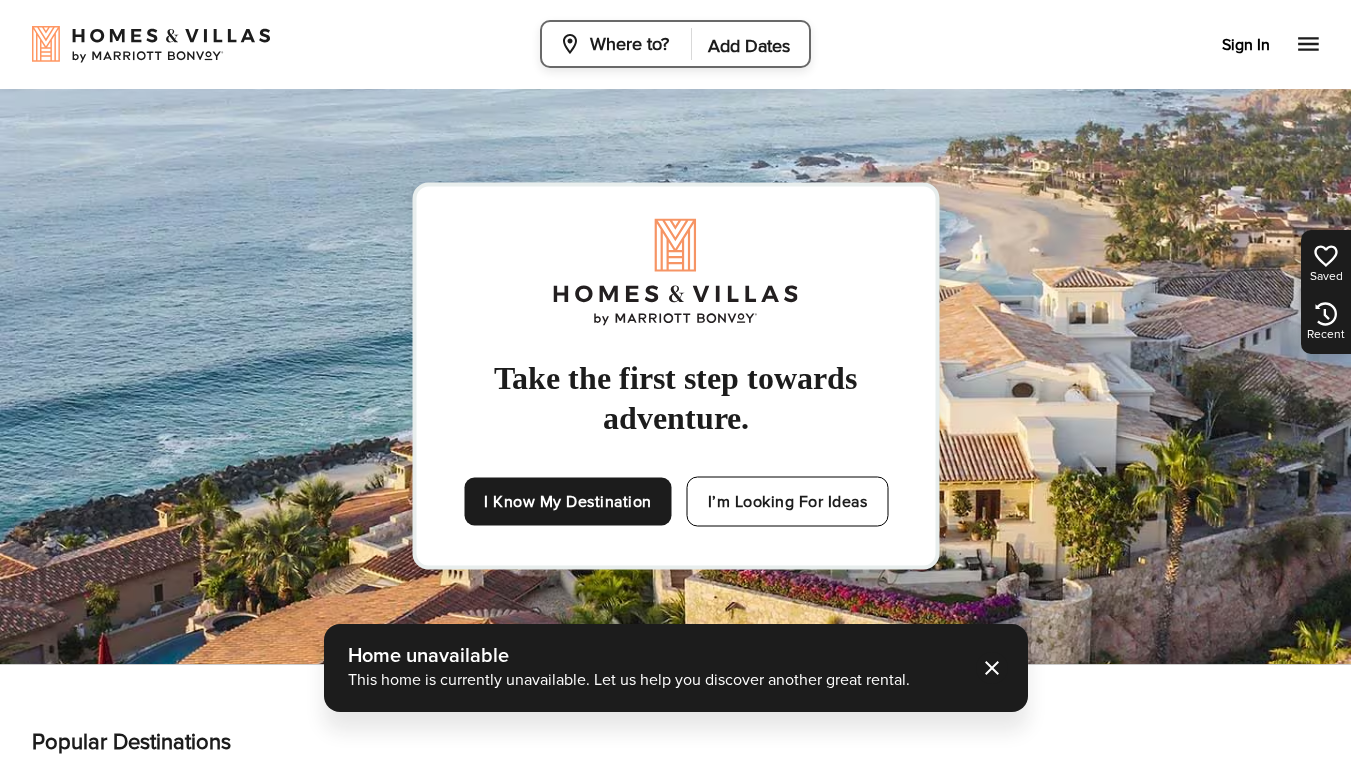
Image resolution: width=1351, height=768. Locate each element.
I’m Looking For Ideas (788, 502)
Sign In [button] (1246, 45)
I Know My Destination (568, 502)
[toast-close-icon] (992, 668)
